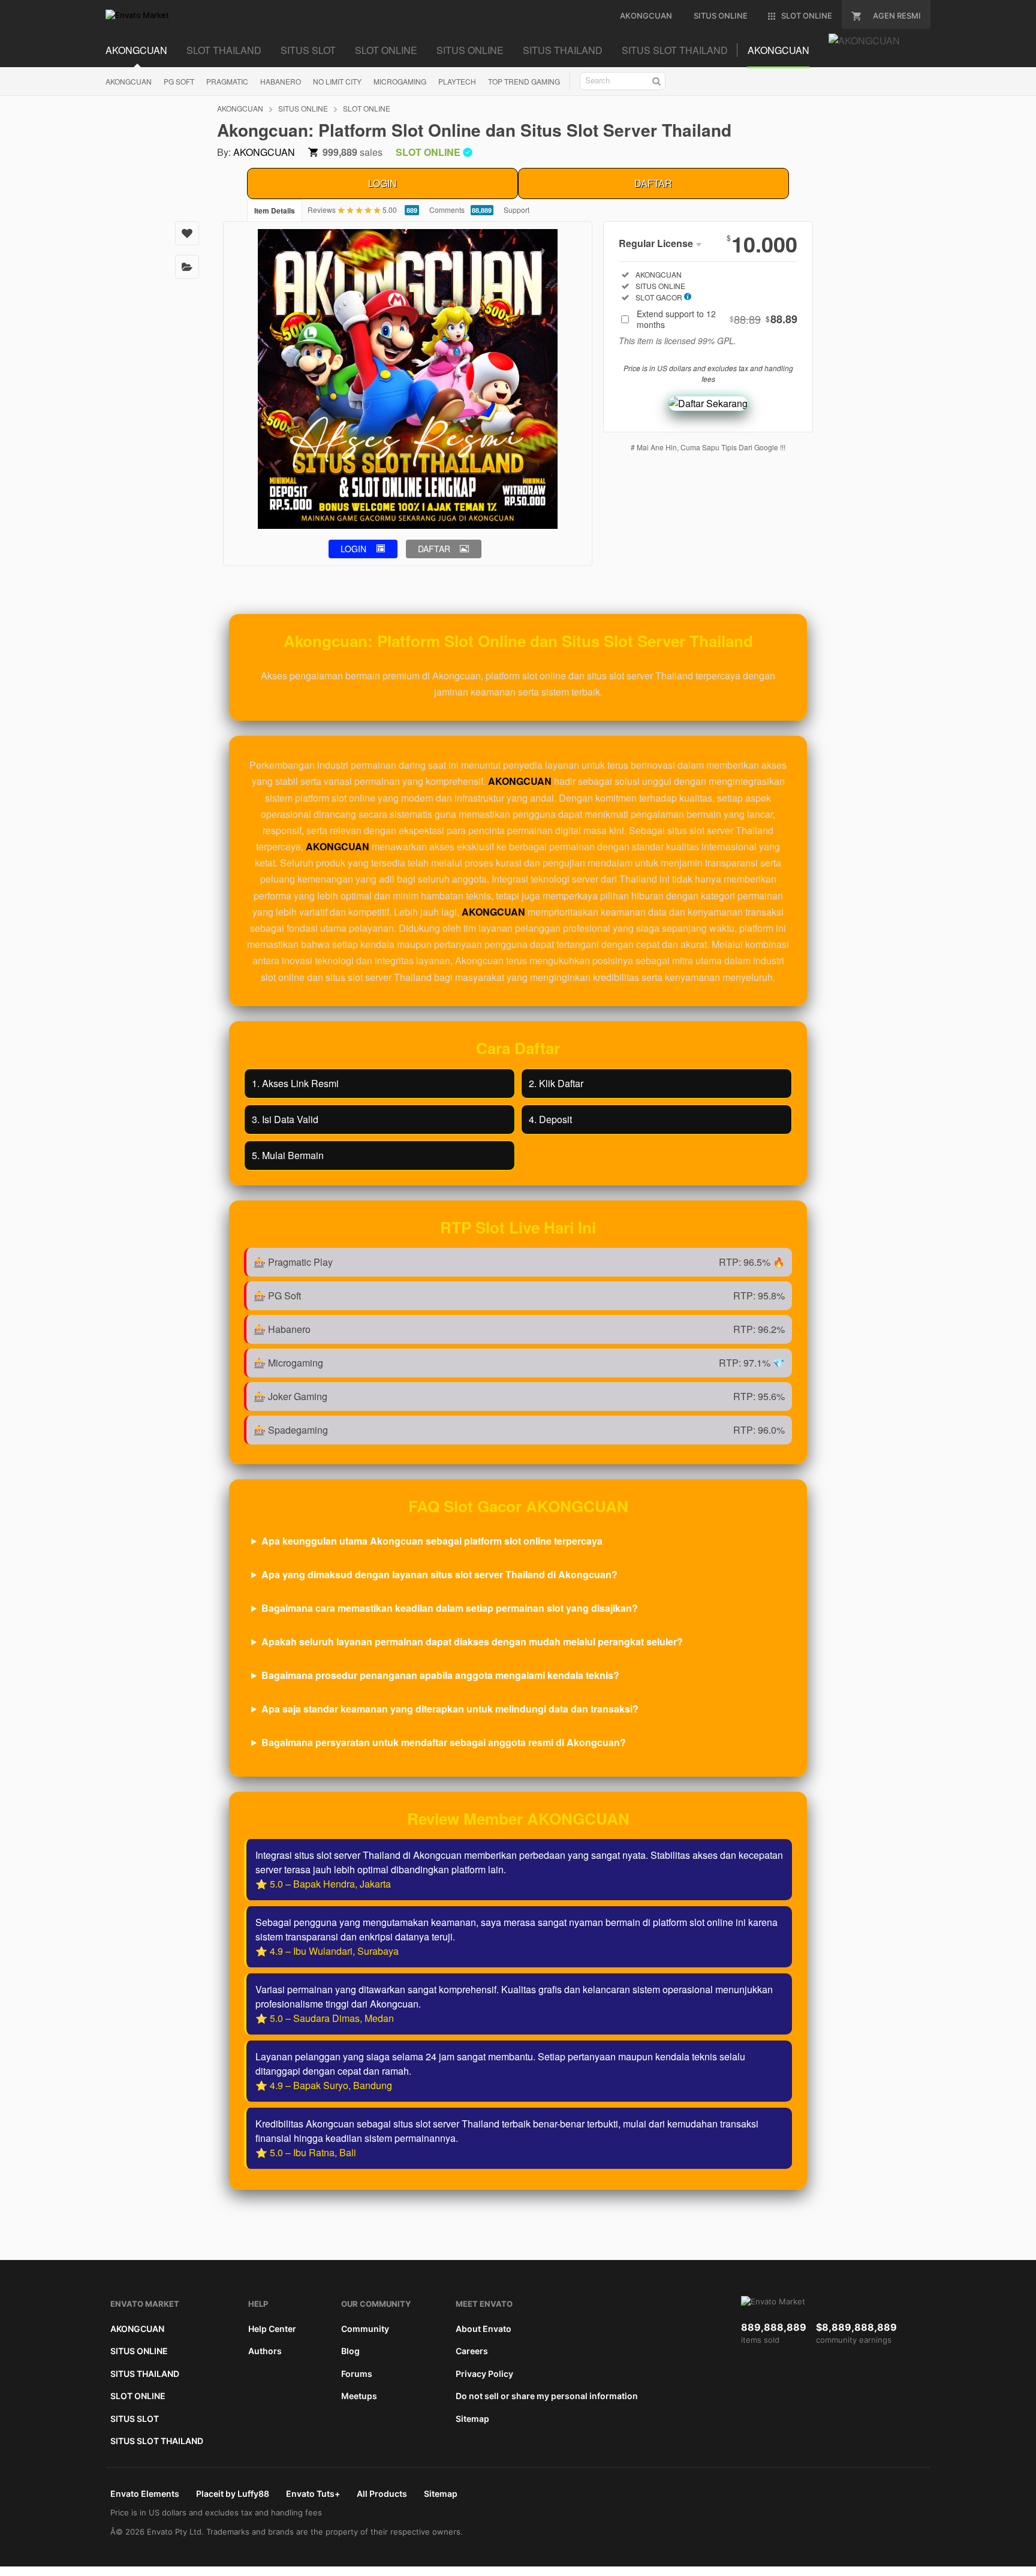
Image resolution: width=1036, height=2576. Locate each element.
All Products (382, 2494)
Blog (350, 2351)
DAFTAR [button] (434, 549)
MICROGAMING (400, 81)
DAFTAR (653, 183)
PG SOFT (179, 81)
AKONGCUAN (136, 50)
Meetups (359, 2396)
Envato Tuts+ (313, 2494)
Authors (265, 2351)
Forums (357, 2374)
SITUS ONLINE (470, 50)
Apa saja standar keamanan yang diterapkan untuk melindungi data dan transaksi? (450, 1709)
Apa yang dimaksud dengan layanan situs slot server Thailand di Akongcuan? (439, 1574)
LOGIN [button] (353, 549)
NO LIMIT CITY (337, 81)
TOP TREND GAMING (524, 81)
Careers (472, 2351)
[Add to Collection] (187, 267)
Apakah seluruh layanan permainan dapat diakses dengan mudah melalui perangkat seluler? (472, 1641)
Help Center (272, 2329)
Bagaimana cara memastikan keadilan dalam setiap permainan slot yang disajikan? (450, 1608)
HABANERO (281, 81)
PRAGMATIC (227, 81)
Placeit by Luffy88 (233, 2494)
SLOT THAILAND (224, 50)
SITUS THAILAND (563, 50)
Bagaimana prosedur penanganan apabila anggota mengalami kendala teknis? (440, 1675)
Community (365, 2329)
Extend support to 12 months (717, 319)
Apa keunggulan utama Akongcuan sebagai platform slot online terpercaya (432, 1541)
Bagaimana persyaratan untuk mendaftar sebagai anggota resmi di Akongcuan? (444, 1742)
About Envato (484, 2329)
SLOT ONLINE (386, 50)
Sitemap (472, 2419)
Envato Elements (145, 2494)
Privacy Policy (484, 2374)
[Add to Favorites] (187, 233)
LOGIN (383, 183)
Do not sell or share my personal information (547, 2396)
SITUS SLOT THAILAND (675, 50)
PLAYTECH (457, 81)
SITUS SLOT (308, 50)
